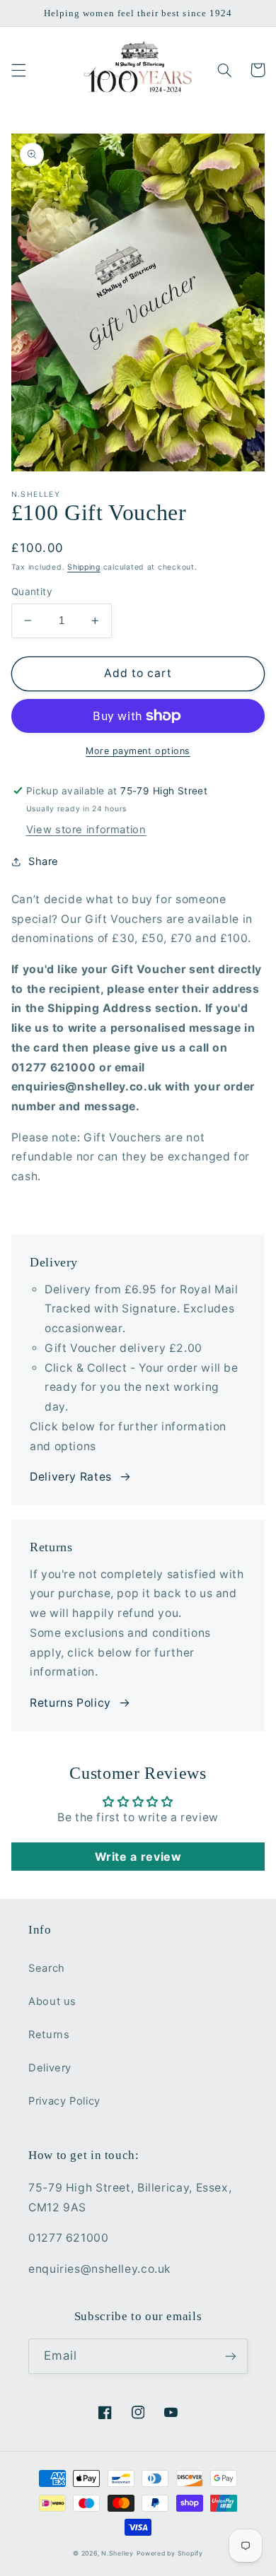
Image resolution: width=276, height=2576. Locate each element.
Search (47, 1968)
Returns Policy (70, 1703)
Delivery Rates (71, 1477)
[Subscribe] (231, 2356)
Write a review (138, 1857)
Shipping (84, 567)
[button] (18, 70)
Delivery (50, 2068)
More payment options (138, 751)
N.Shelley (117, 2553)
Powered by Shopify (170, 2553)
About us (52, 2001)
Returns (49, 2035)
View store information (86, 830)
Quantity (32, 592)
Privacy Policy (64, 2101)
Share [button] (44, 861)
